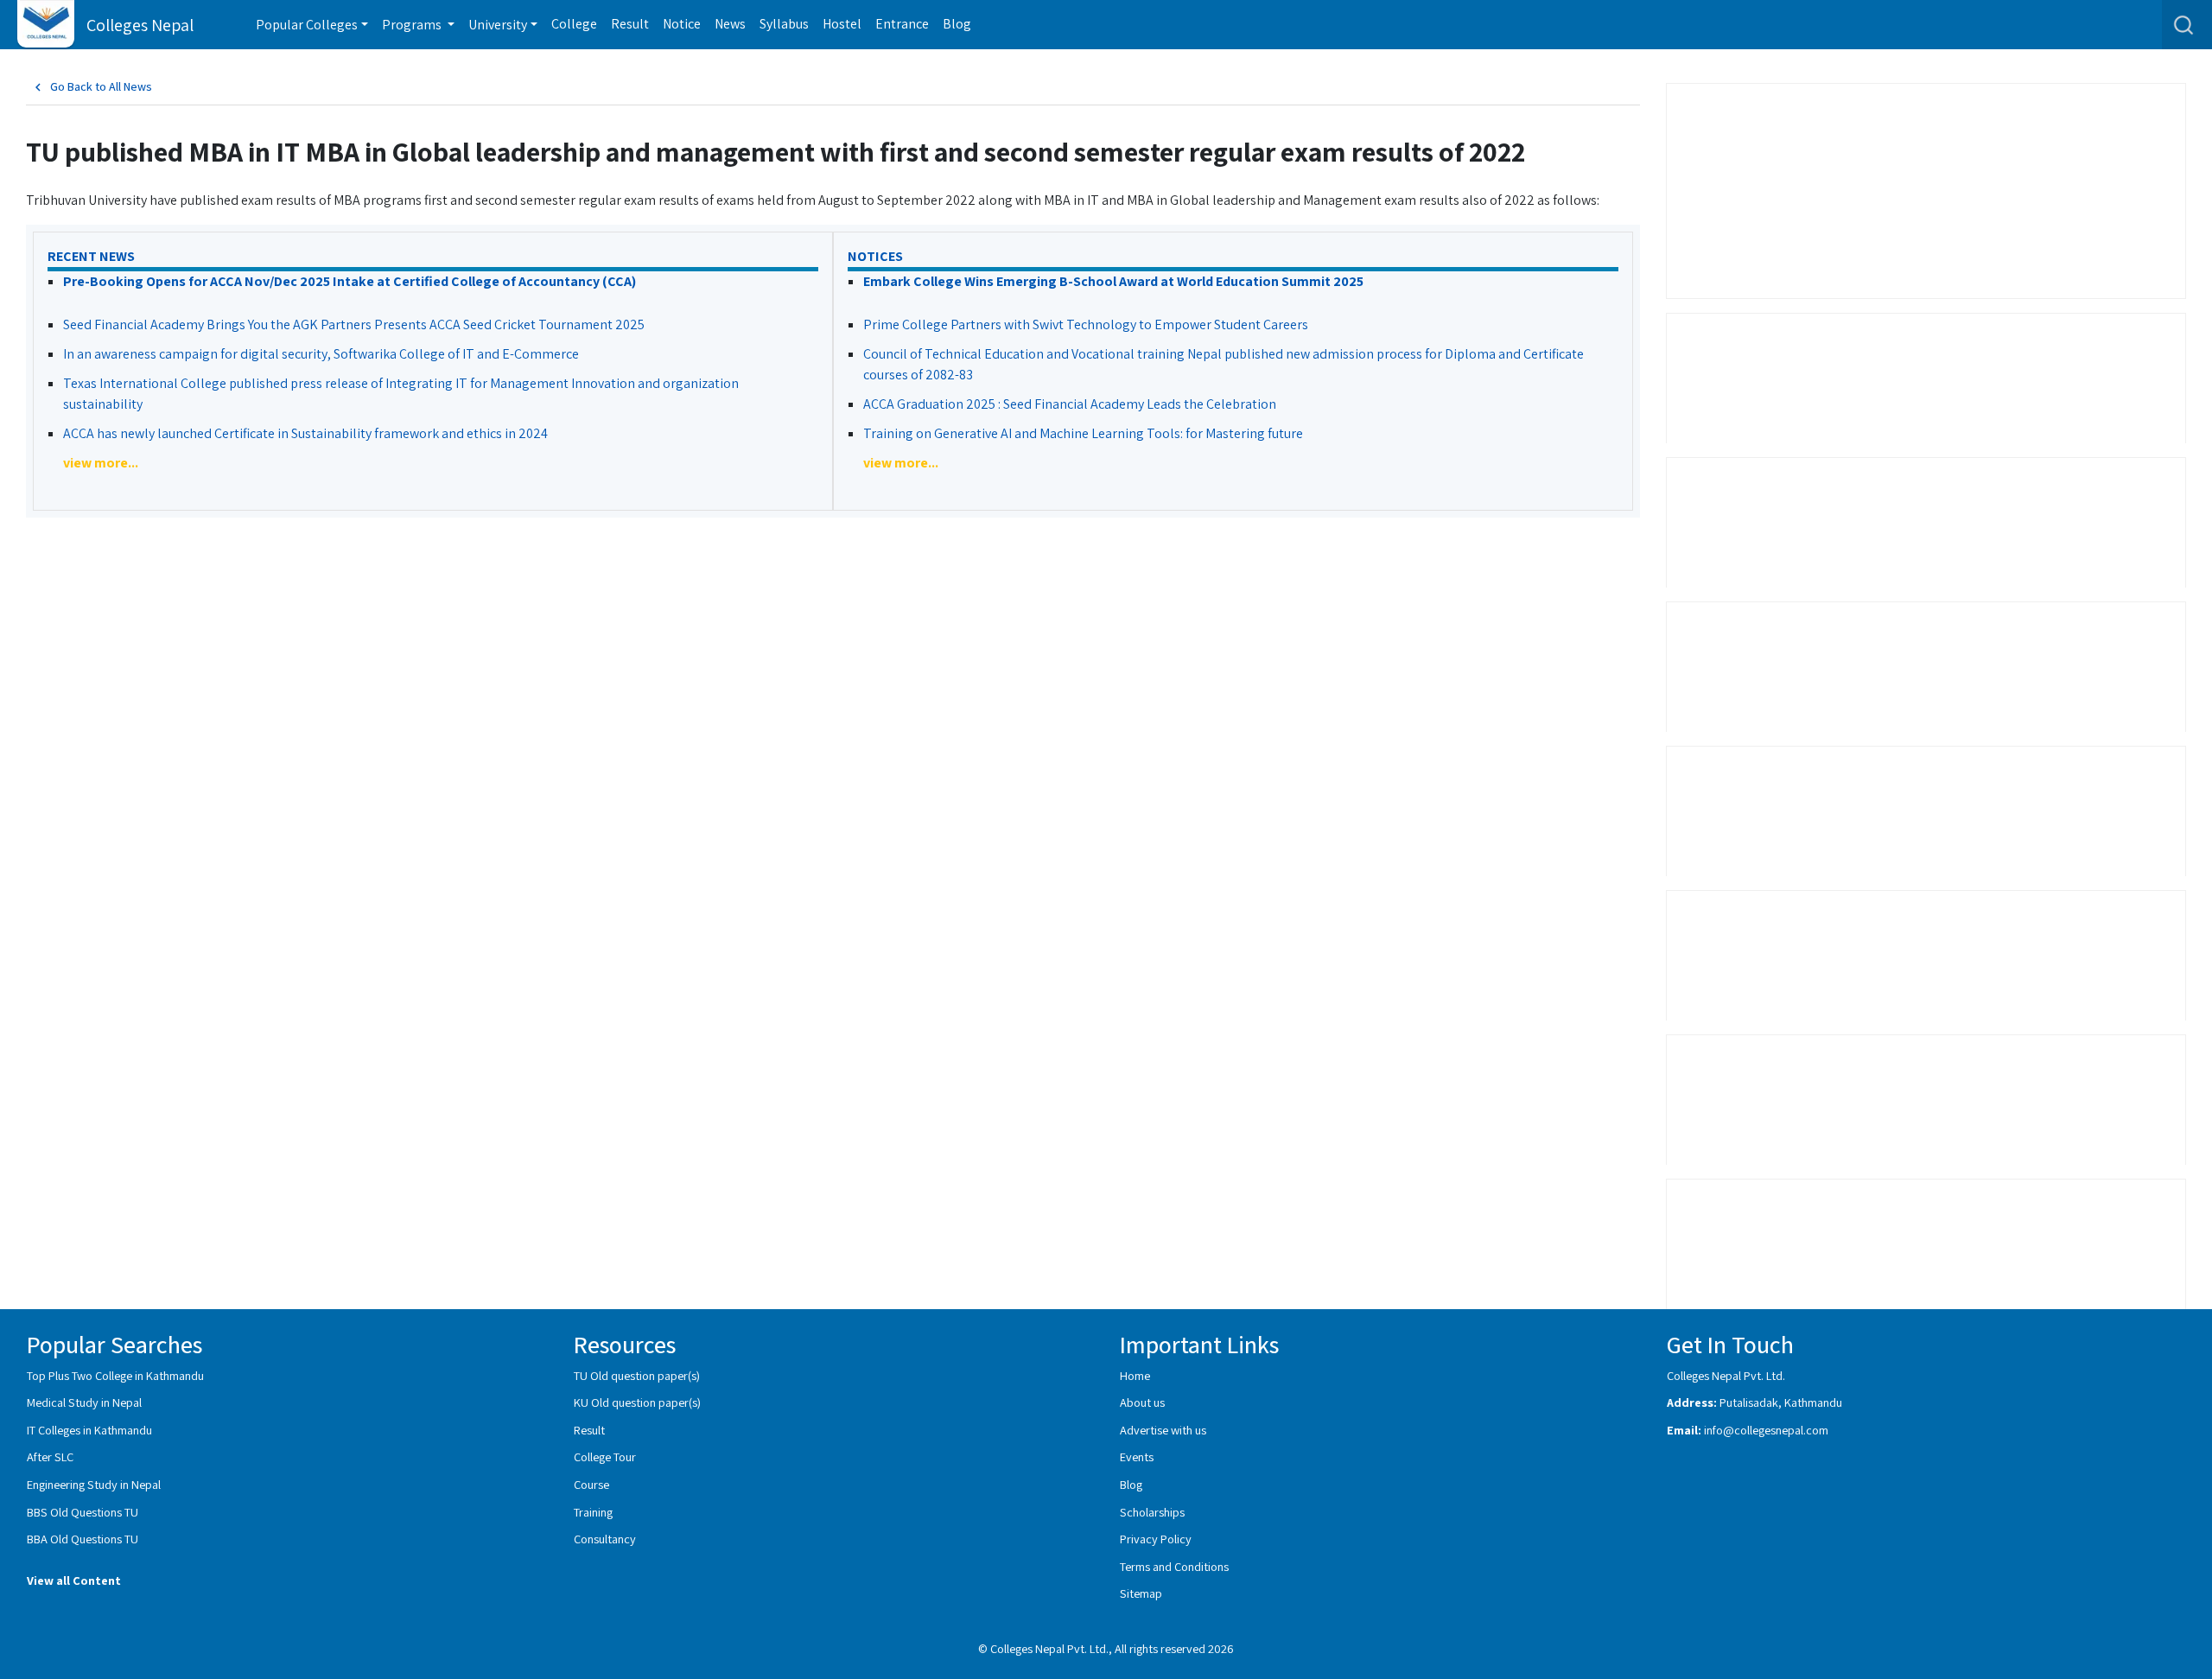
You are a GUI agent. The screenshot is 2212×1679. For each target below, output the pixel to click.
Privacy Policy (1156, 1539)
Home (1135, 1375)
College (574, 24)
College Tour (605, 1456)
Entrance (902, 24)
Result (630, 24)
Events (1137, 1456)
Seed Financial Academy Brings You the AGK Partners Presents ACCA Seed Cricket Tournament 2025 (354, 324)
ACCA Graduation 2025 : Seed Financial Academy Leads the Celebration (1070, 404)
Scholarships (1152, 1512)
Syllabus (784, 24)
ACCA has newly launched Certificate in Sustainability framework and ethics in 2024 (305, 433)
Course (591, 1484)
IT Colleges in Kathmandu (89, 1430)
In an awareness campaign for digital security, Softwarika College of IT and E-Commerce (321, 354)
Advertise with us (1163, 1430)
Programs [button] (413, 25)
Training (593, 1512)
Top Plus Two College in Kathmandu (115, 1375)
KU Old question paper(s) (637, 1402)
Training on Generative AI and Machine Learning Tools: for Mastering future (1083, 433)
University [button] (498, 25)
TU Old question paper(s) (637, 1375)
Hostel (842, 24)
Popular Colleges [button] (307, 25)
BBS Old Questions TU (83, 1512)
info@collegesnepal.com (1766, 1430)
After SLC (50, 1456)
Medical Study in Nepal (84, 1402)
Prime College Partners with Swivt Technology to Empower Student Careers (1086, 324)
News (730, 24)
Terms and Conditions (1174, 1566)
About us (1142, 1402)
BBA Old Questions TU (83, 1539)
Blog (957, 24)
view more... (101, 463)
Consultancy (605, 1539)
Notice (682, 24)
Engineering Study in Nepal (94, 1484)
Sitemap (1141, 1593)
